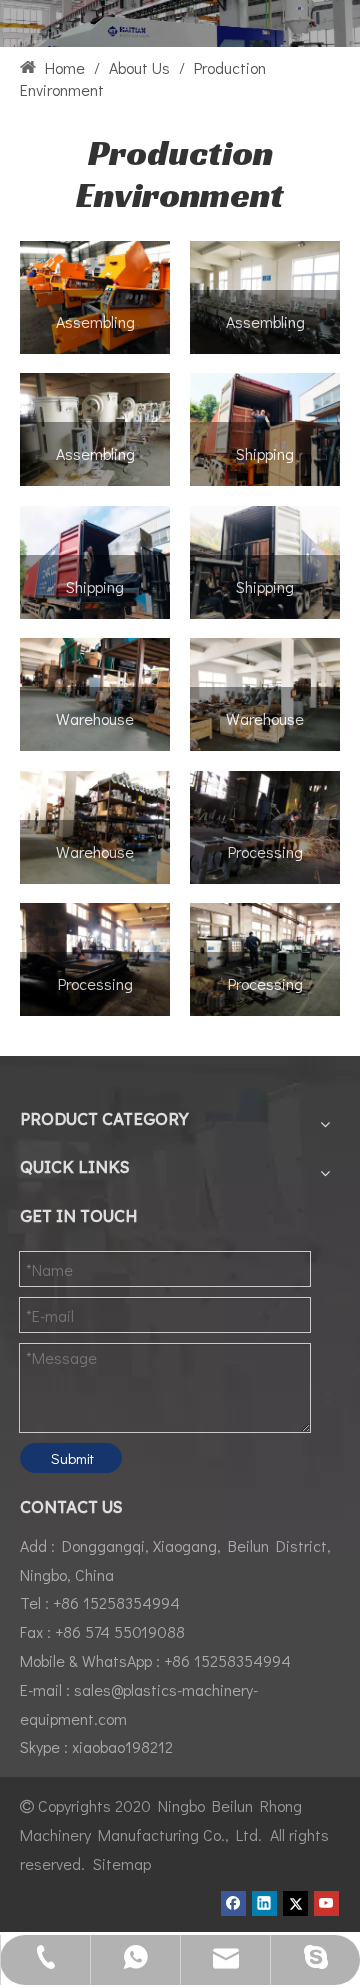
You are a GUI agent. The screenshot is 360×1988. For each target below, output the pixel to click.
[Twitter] (295, 1903)
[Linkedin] (264, 1903)
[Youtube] (326, 1903)
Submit (72, 1458)
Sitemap (122, 1863)
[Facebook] (233, 1903)
